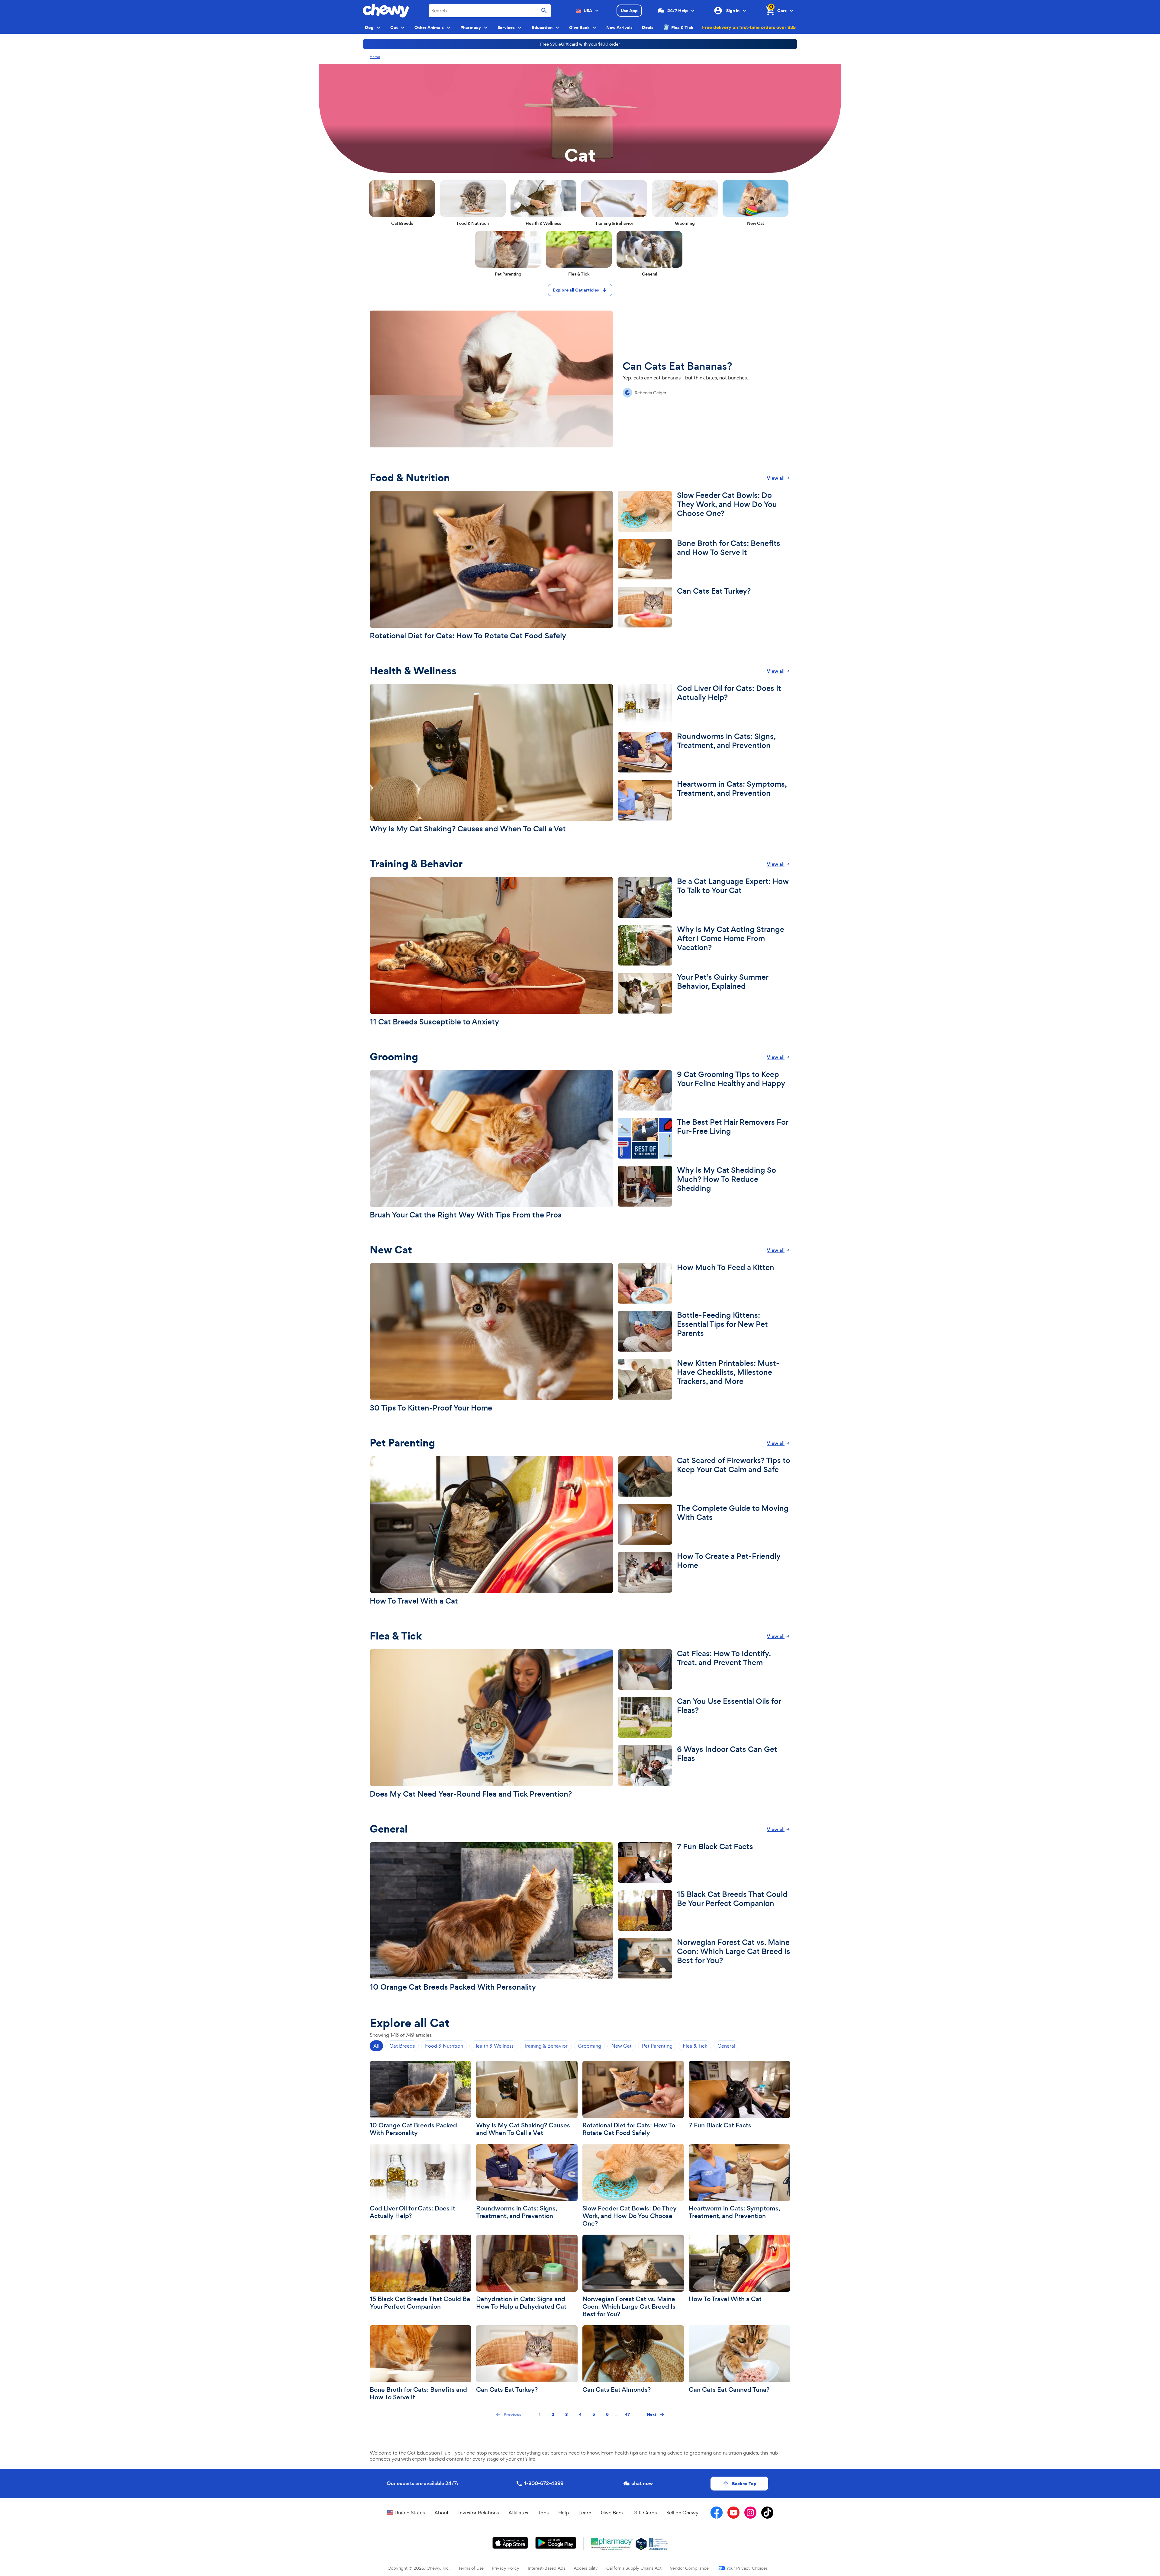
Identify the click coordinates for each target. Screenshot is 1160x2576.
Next (652, 2414)
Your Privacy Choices (747, 2568)
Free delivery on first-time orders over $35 (749, 27)
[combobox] (490, 11)
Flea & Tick (682, 27)
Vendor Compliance (689, 2568)
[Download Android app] (556, 2543)
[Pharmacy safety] (641, 2544)
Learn (585, 2513)
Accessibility (586, 2568)
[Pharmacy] (612, 2544)
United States (410, 2513)
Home (375, 57)
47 (627, 2414)
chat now (642, 2483)
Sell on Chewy (682, 2513)
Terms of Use (471, 2568)
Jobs (543, 2513)
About (441, 2513)
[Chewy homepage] (386, 11)
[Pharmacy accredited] (658, 2544)
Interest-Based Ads (546, 2568)
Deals (648, 27)
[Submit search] (544, 11)
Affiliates (518, 2513)
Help (564, 2513)
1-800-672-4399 (544, 2483)
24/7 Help (678, 11)
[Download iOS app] (510, 2543)
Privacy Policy (506, 2568)
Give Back (612, 2513)
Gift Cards (645, 2513)
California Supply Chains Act (634, 2568)
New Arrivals (619, 27)
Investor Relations (478, 2513)
